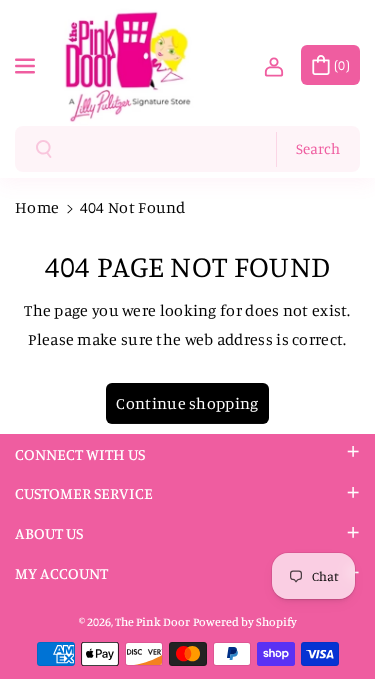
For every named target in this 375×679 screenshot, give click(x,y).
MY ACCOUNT (61, 573)
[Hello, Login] (274, 65)
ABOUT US (49, 533)
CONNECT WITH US (80, 454)
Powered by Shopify (245, 621)
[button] (27, 63)
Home (37, 207)
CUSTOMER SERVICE (84, 493)
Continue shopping (187, 403)
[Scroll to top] (332, 616)
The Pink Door (152, 621)
